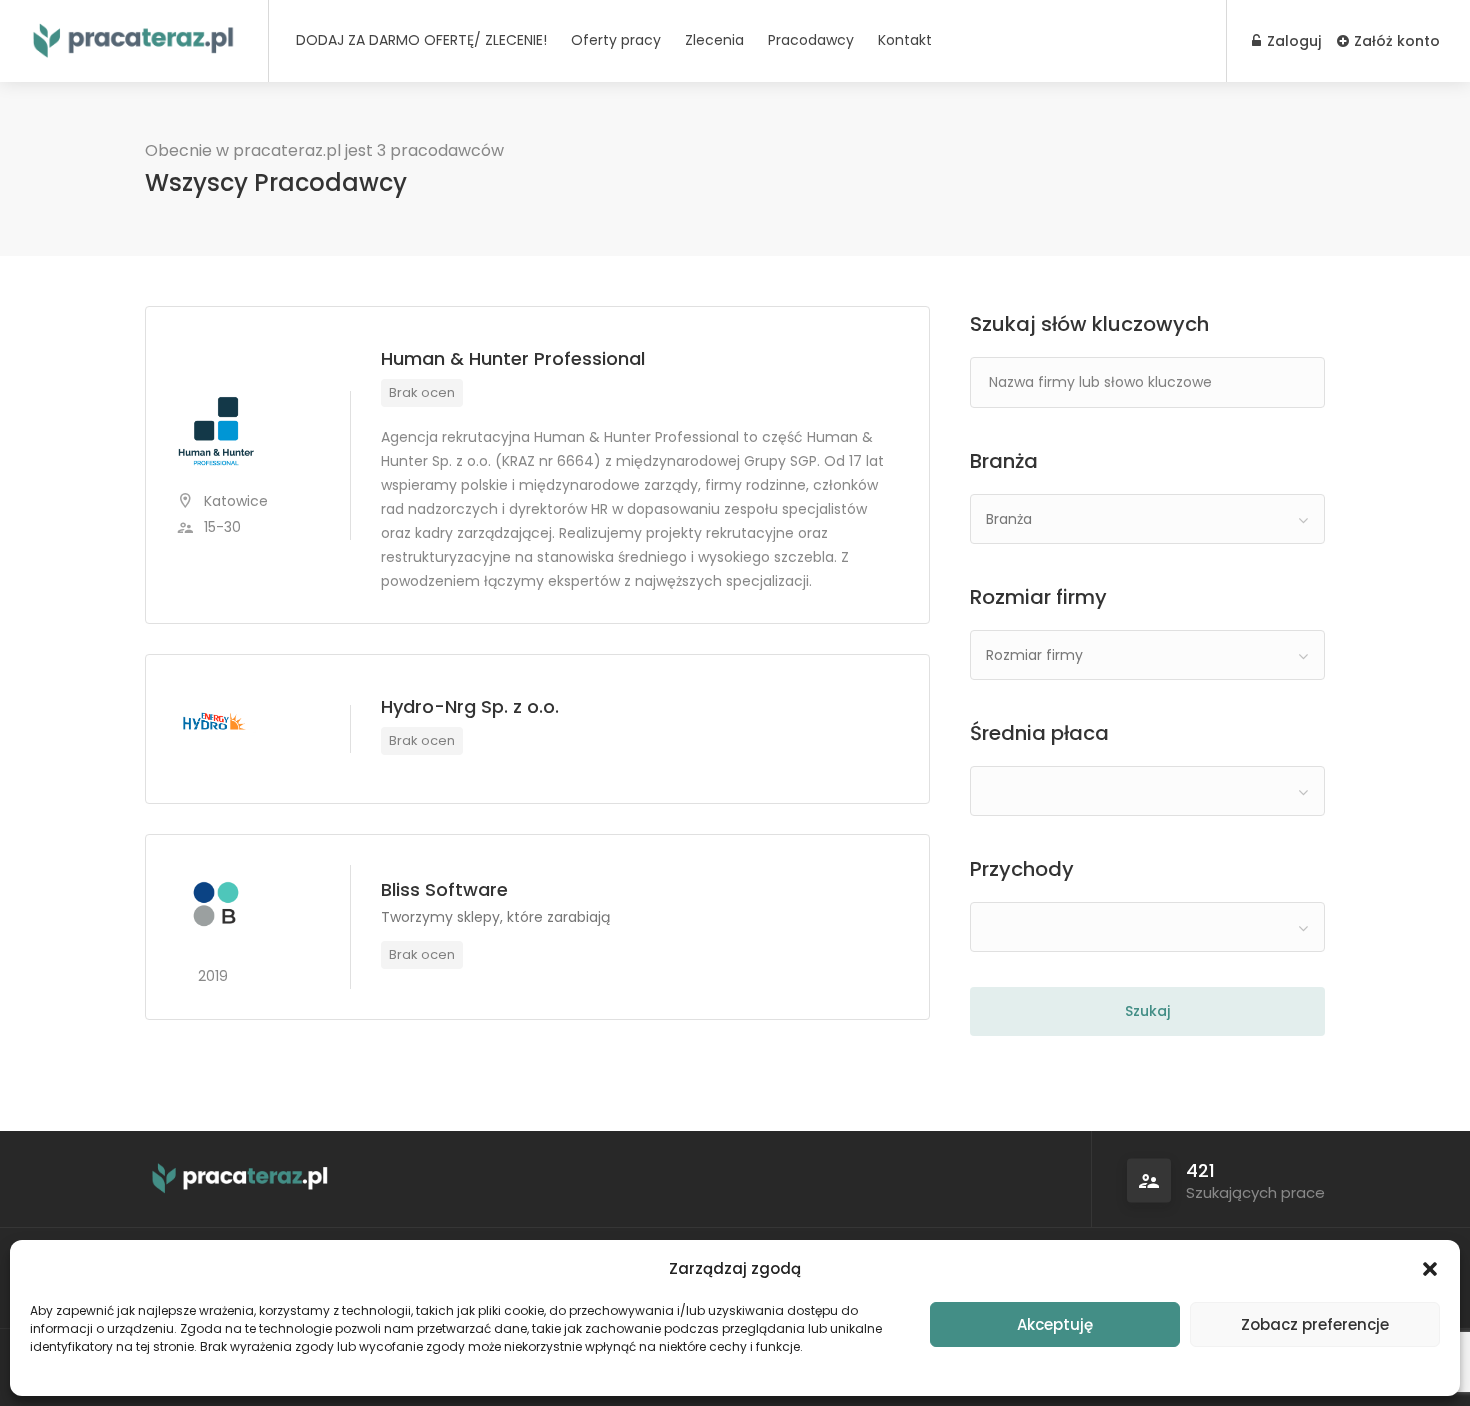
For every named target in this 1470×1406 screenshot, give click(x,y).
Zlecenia (714, 40)
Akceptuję (1055, 1324)
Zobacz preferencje (1315, 1324)
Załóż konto (1395, 41)
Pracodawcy (811, 40)
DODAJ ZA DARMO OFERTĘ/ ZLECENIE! (421, 40)
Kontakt (905, 40)
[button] (1430, 1269)
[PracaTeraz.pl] (134, 35)
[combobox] (1147, 519)
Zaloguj (1292, 41)
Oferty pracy (616, 40)
